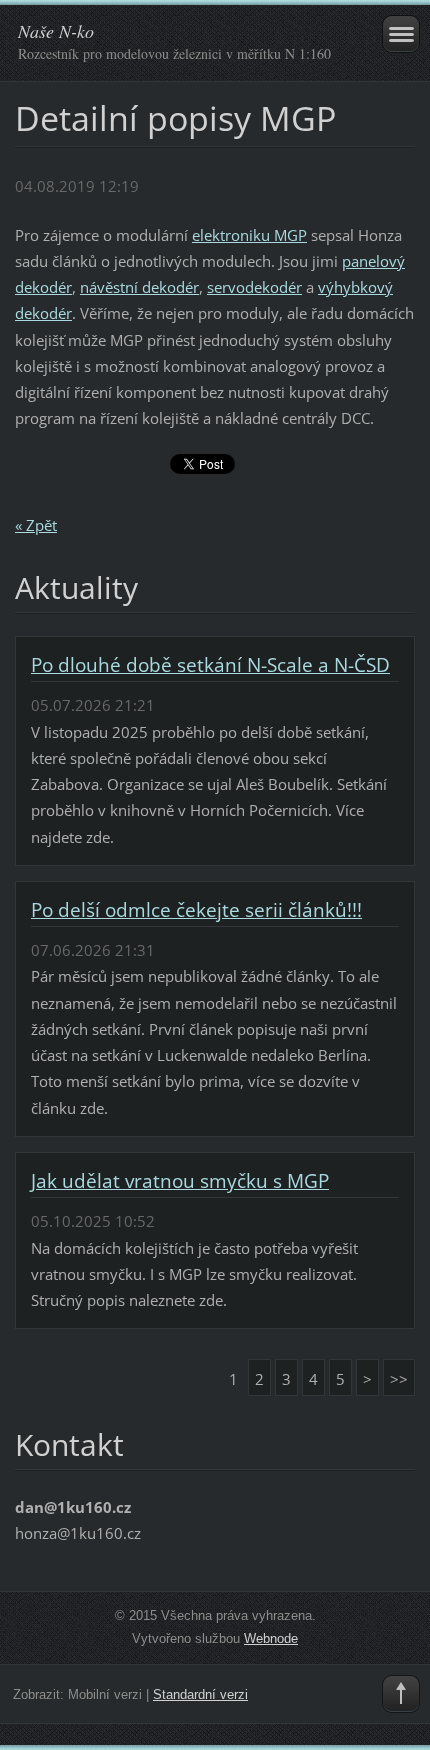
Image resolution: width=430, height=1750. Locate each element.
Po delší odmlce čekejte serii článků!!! (196, 910)
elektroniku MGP (249, 235)
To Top (401, 1694)
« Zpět (36, 525)
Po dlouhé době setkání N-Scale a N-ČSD (210, 665)
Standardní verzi (200, 1694)
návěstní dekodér (139, 287)
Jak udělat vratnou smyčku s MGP (180, 1181)
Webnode (271, 1638)
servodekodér (254, 287)
